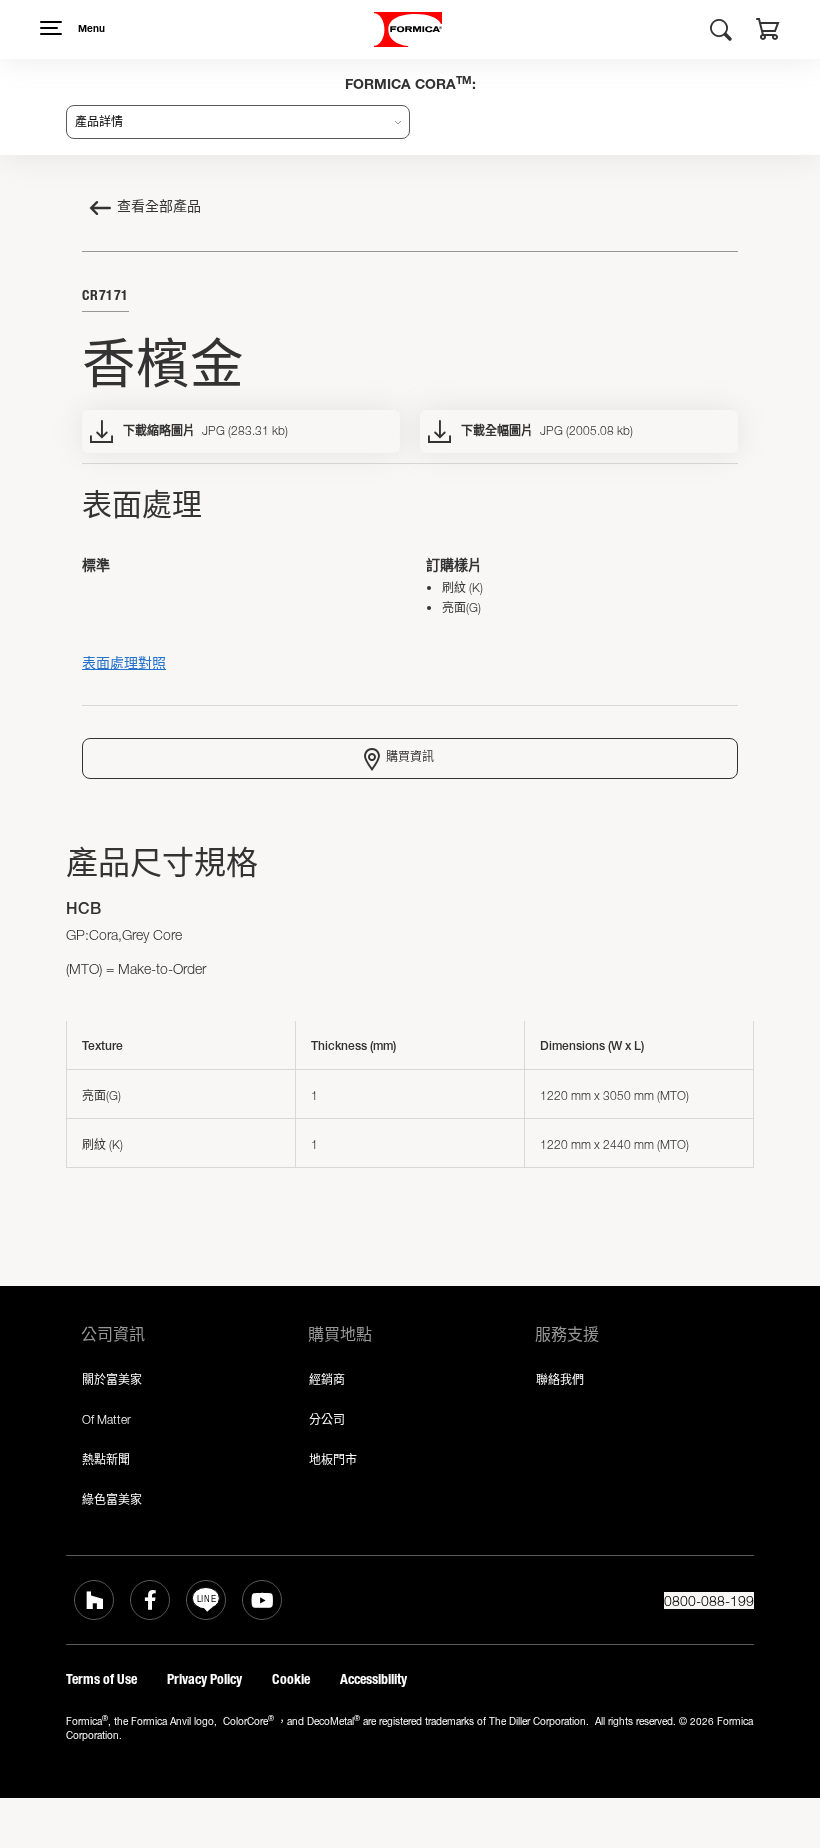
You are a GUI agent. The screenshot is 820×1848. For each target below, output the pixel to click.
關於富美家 (112, 1379)
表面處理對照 (124, 662)
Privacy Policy (204, 1679)
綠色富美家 (112, 1499)
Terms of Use (101, 1679)
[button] (768, 32)
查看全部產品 (159, 208)
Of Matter (106, 1419)
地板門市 (333, 1459)
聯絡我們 (560, 1379)
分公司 (327, 1419)
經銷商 (327, 1379)
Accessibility (373, 1679)
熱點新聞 (106, 1459)
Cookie (291, 1679)
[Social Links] (94, 1600)
